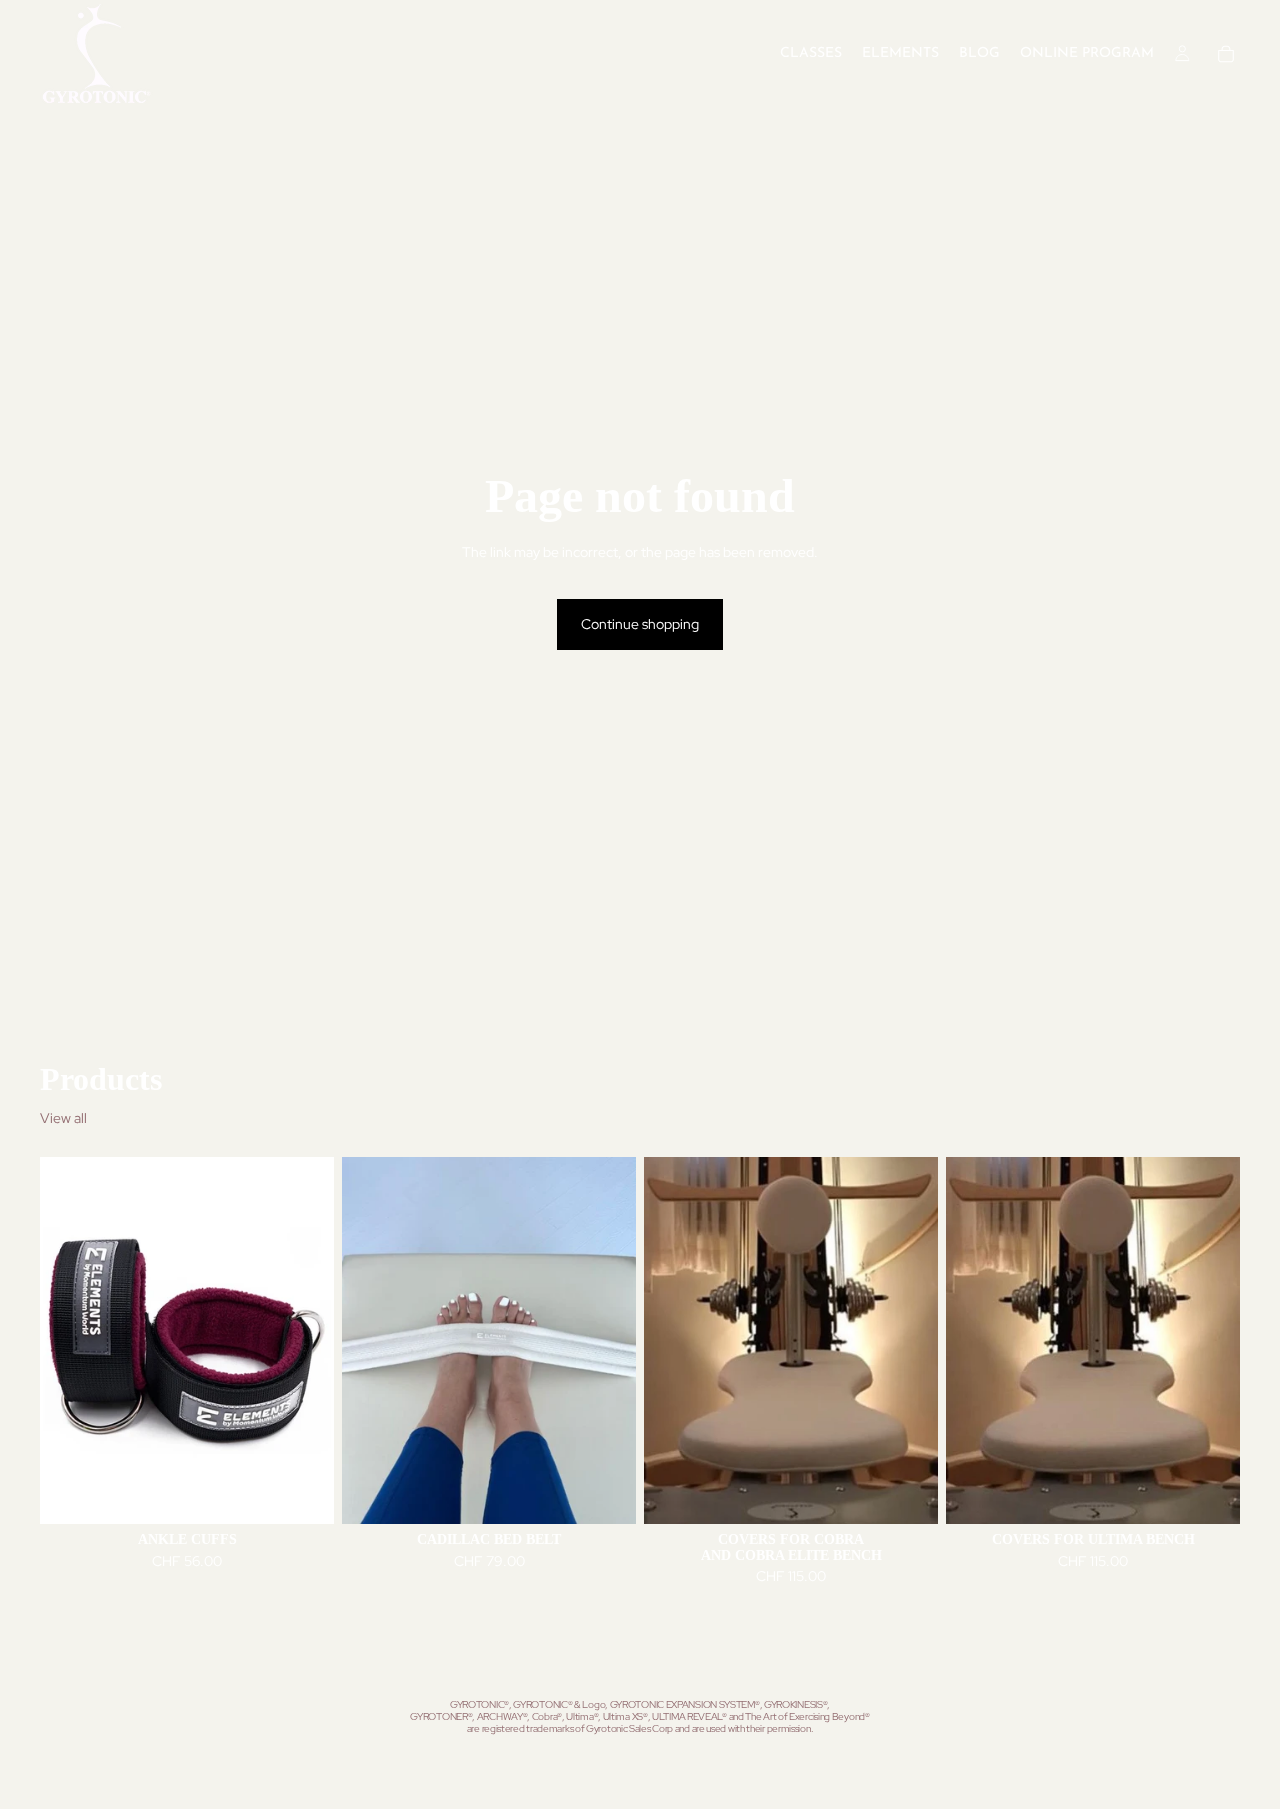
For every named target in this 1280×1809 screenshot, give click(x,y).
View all (63, 1118)
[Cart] (1226, 54)
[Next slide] (304, 1341)
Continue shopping (640, 624)
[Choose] (303, 1494)
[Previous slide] (70, 1341)
